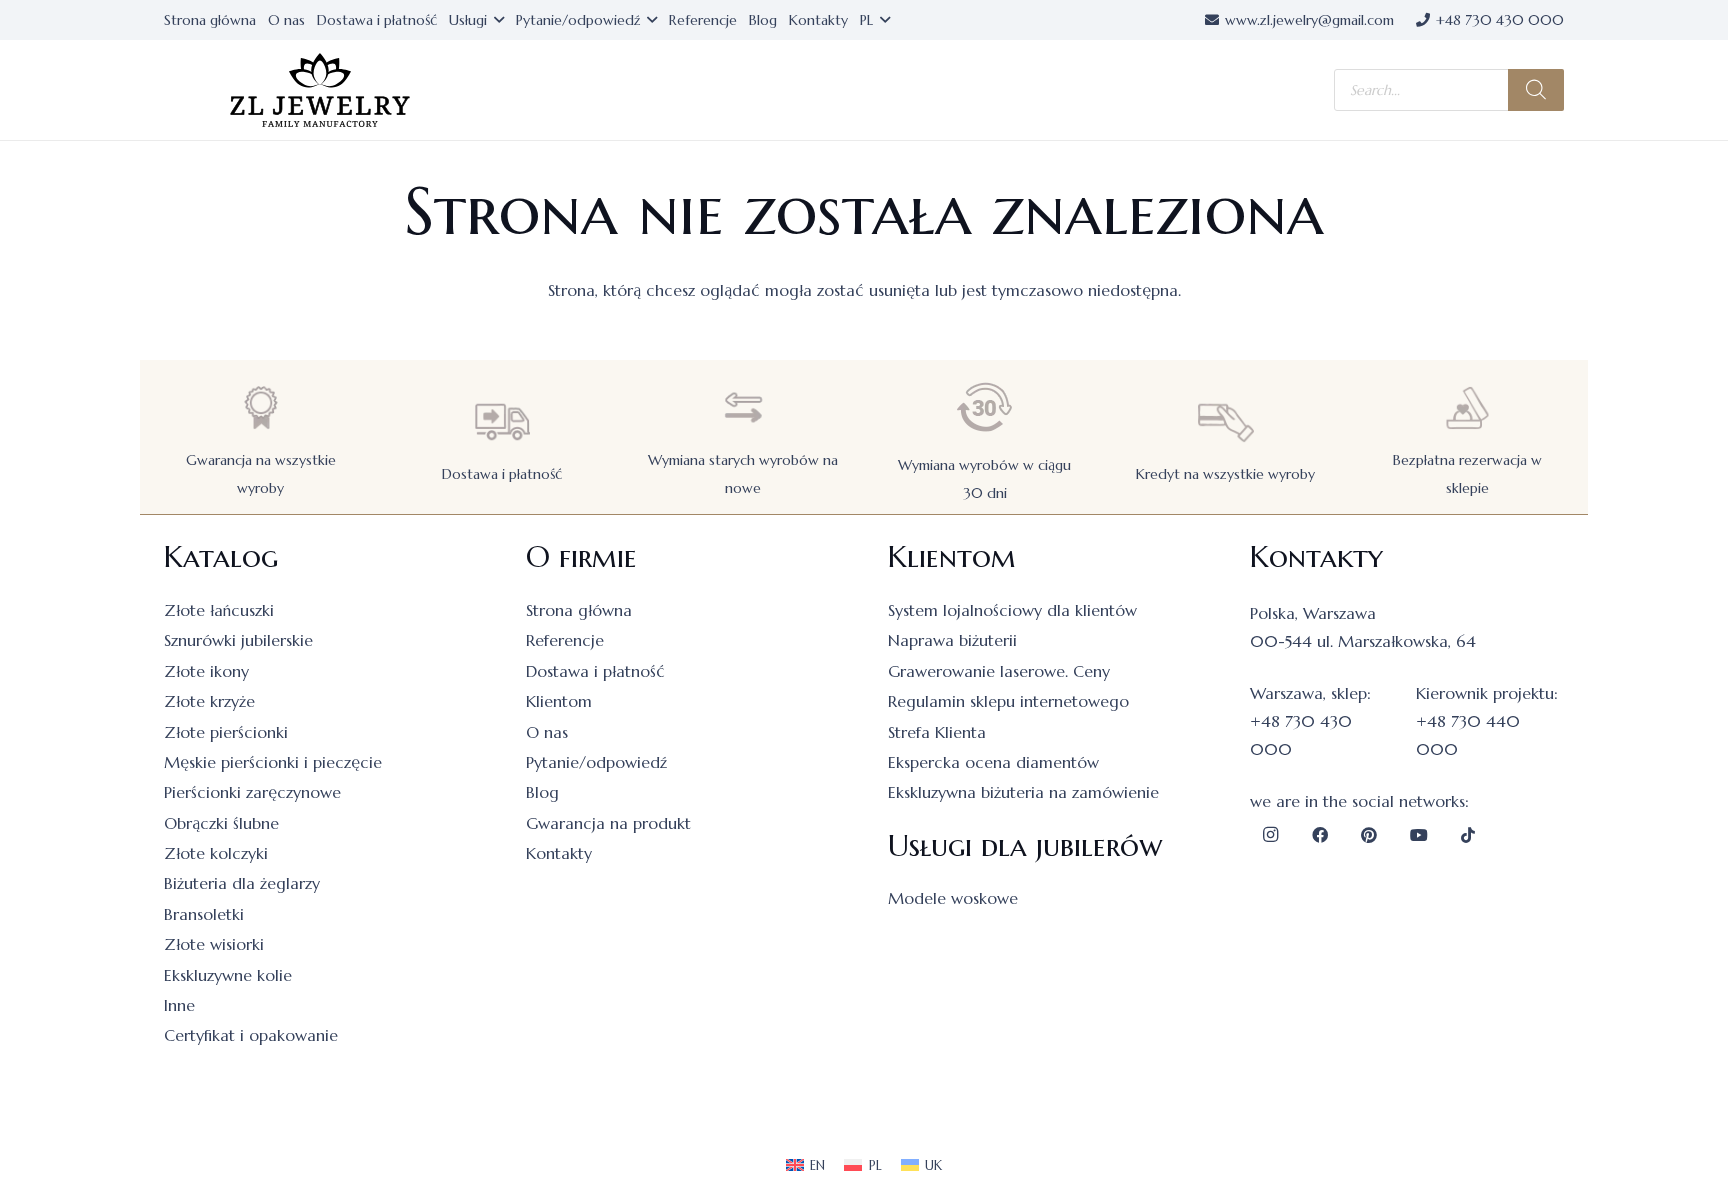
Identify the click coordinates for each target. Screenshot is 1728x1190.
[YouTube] (1419, 835)
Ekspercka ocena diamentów (993, 762)
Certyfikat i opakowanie (251, 1035)
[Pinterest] (1369, 835)
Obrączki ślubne (221, 823)
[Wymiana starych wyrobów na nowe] (743, 407)
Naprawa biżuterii (952, 640)
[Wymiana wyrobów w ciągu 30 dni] (985, 407)
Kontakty (559, 853)
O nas (547, 732)
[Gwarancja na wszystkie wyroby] (261, 407)
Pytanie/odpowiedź (596, 762)
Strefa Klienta (937, 732)
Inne (179, 1005)
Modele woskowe (953, 898)
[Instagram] (1270, 835)
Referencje (565, 640)
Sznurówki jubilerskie (238, 640)
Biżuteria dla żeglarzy (242, 883)
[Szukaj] (1536, 90)
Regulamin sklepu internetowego (1008, 701)
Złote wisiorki (214, 944)
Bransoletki (204, 914)
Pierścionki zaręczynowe (252, 792)
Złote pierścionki (226, 732)
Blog (542, 792)
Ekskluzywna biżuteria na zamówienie (1023, 792)
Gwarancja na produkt (608, 823)
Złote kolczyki (216, 853)
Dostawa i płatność (502, 474)
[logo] (320, 90)
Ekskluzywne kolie (228, 975)
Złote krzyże (209, 701)
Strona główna (579, 610)
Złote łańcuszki (219, 610)
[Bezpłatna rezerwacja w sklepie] (1467, 407)
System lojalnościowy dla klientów (1012, 610)
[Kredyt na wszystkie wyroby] (1226, 421)
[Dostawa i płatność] (502, 421)
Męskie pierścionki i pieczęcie (273, 762)
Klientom (559, 701)
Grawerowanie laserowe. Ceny (999, 671)
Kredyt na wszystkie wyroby (1225, 474)
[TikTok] (1468, 835)
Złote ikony (206, 671)
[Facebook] (1320, 835)
